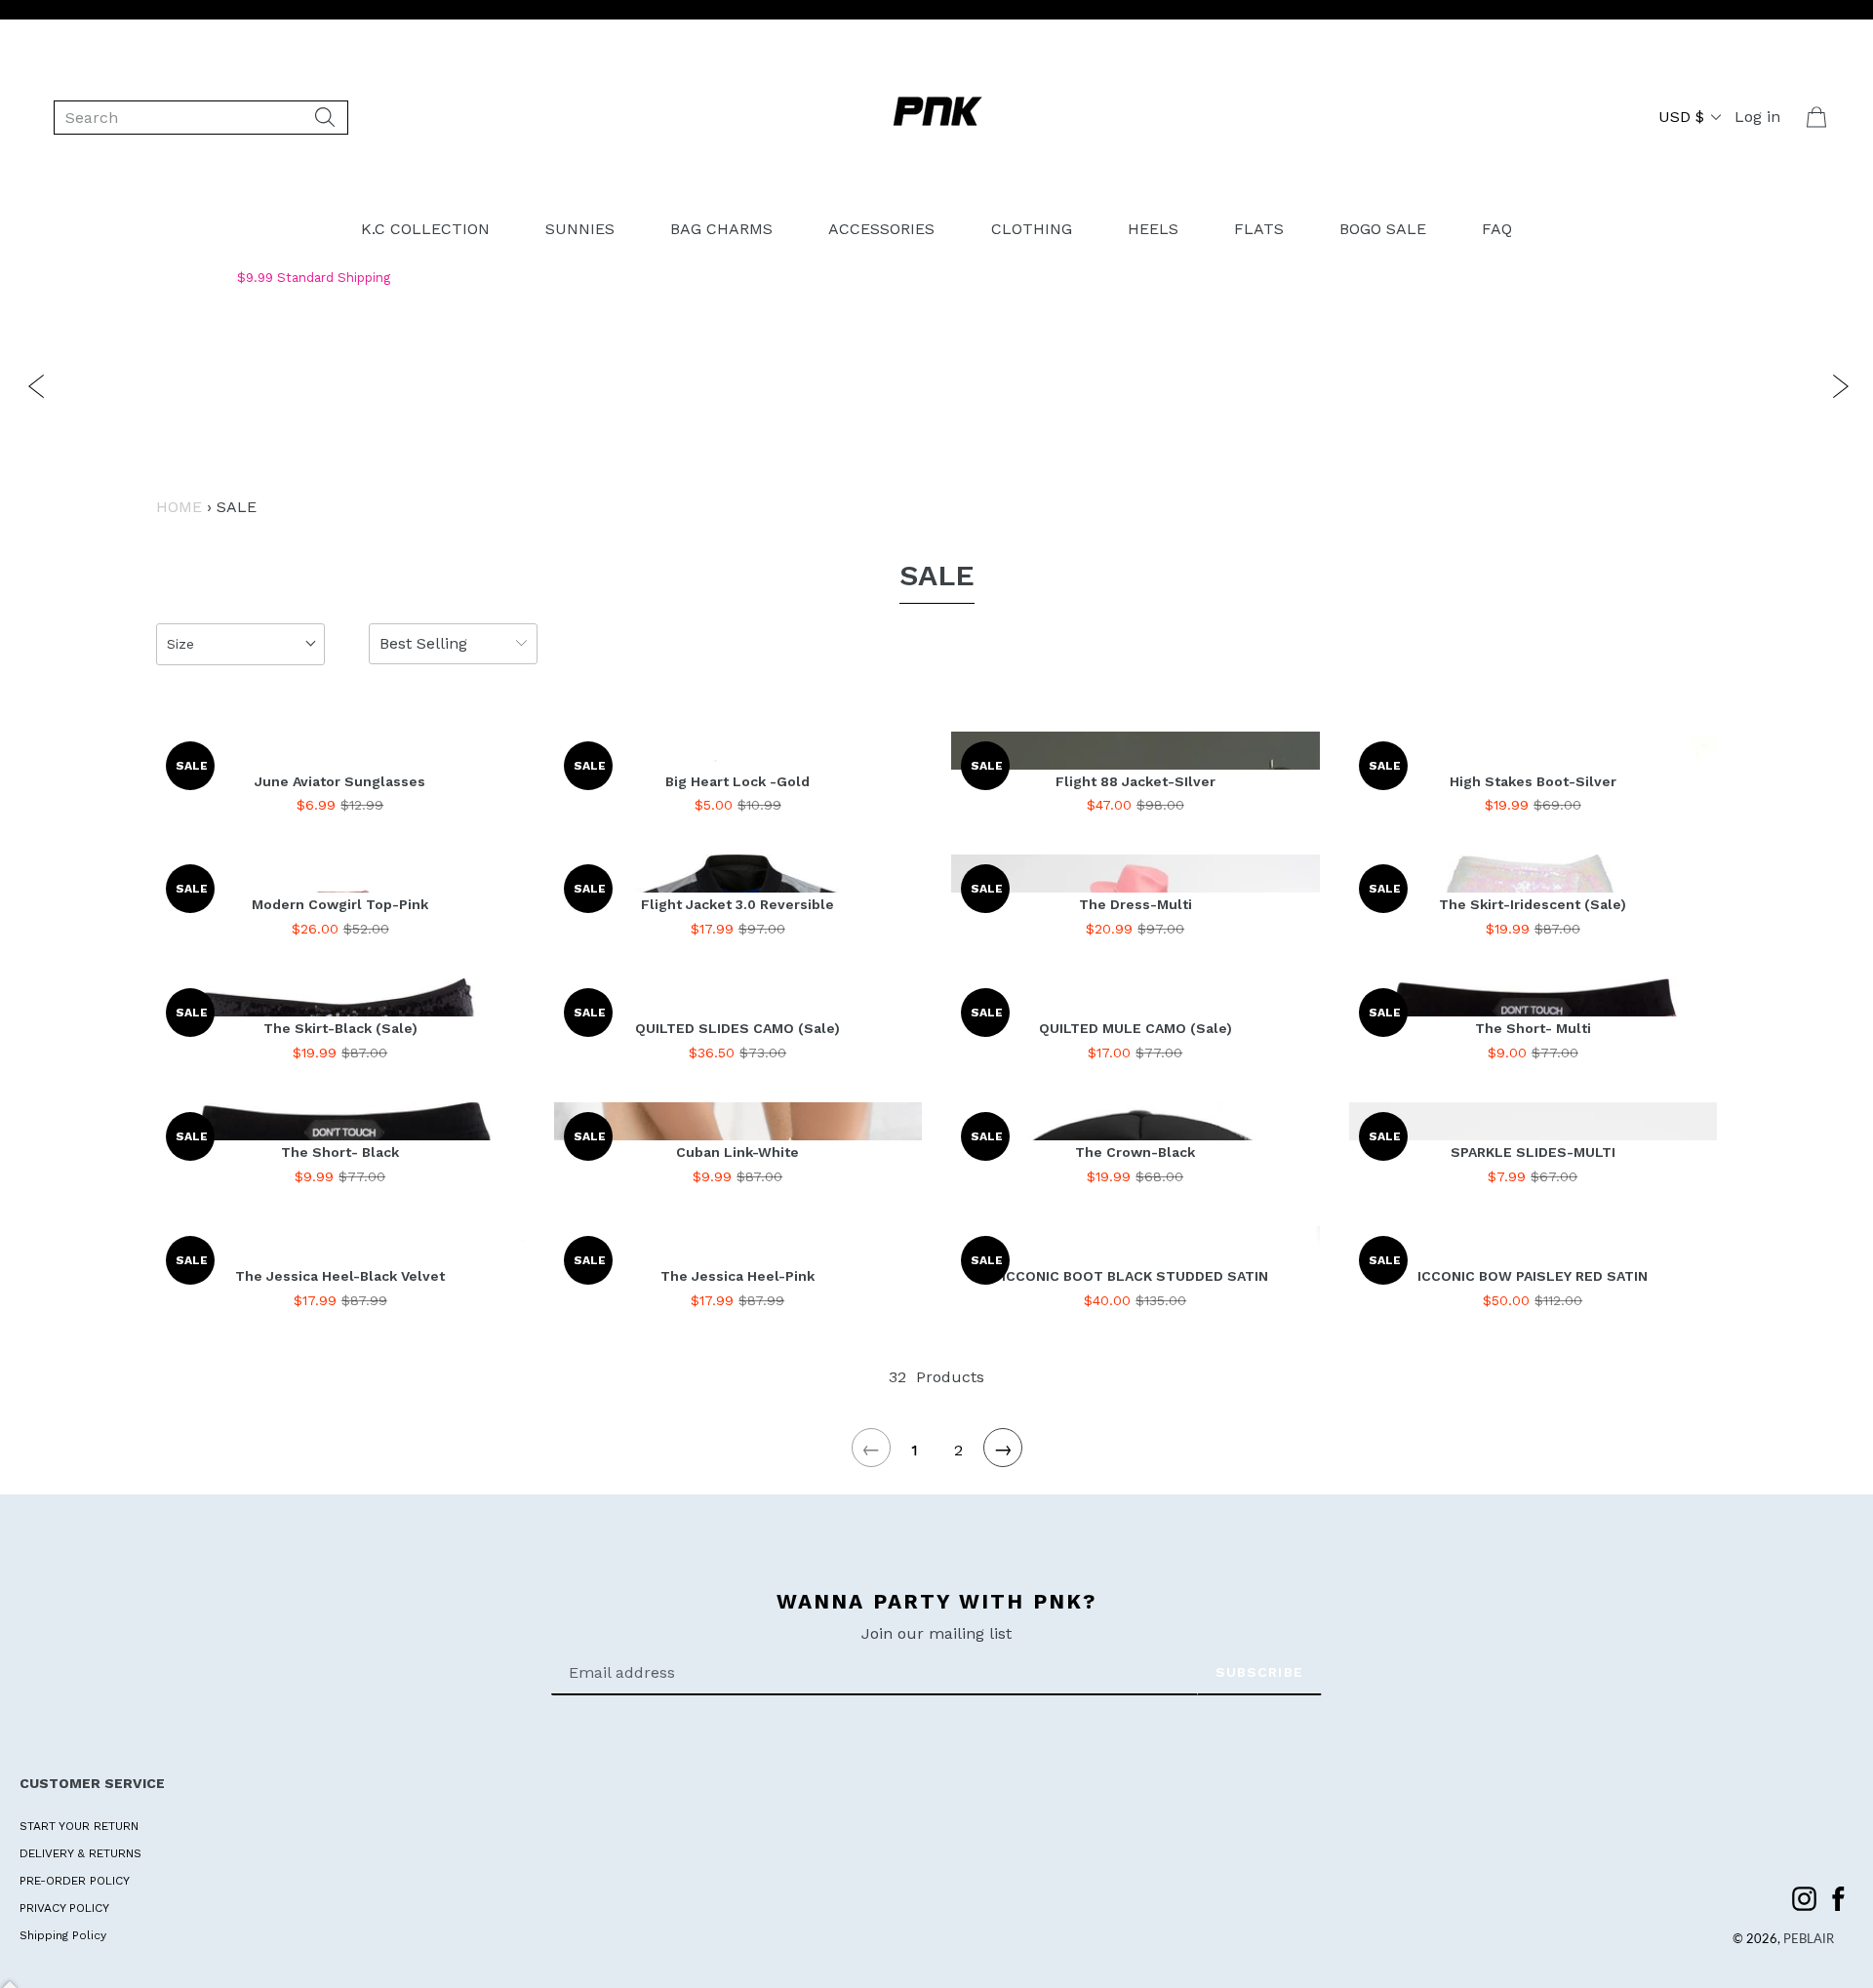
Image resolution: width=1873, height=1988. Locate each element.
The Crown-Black (1135, 1152)
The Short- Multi (1533, 1028)
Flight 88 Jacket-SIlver (1136, 781)
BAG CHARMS (721, 229)
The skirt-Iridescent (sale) (1533, 904)
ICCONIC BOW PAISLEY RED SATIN (1533, 1276)
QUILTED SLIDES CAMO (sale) (737, 1028)
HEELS (1153, 229)
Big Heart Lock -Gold (737, 781)
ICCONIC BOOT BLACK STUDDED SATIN (1135, 1276)
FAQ (1497, 229)
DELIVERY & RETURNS (80, 1853)
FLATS (1259, 229)
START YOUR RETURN (79, 1826)
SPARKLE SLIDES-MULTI (1533, 1152)
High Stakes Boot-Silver (1533, 781)
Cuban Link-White (737, 1152)
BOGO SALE (1383, 229)
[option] (946, 384)
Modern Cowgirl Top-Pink (340, 904)
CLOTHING (1032, 229)
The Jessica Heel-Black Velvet (340, 1276)
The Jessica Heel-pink (737, 1276)
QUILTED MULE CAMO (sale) (1136, 1028)
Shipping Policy (63, 1935)
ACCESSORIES (881, 229)
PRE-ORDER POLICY (75, 1881)
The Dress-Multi (1136, 904)
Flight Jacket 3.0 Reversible (737, 904)
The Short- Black (340, 1152)
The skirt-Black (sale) (340, 1028)
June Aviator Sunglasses (340, 781)
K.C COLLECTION (425, 229)
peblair (1809, 1940)
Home (179, 507)
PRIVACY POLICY (64, 1908)
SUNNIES (580, 229)
